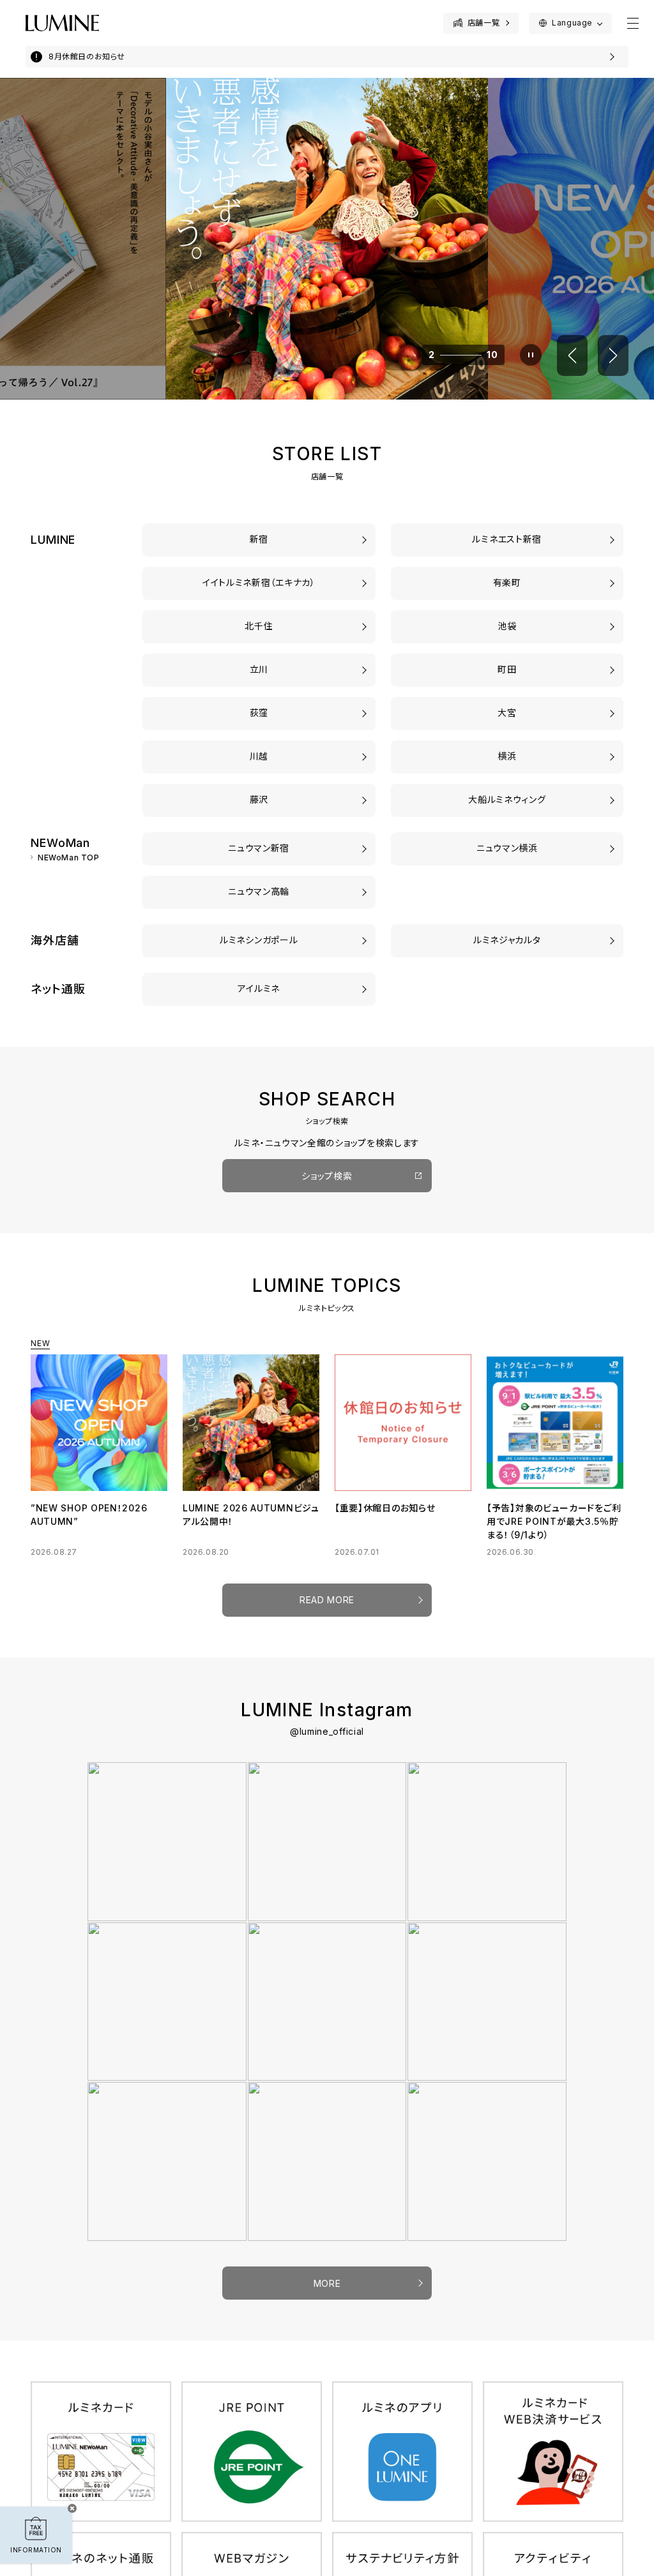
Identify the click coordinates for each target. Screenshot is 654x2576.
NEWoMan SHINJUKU (259, 848)
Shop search (327, 1176)
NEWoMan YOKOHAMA (507, 848)
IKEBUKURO (507, 626)
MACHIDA (507, 669)
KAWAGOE (259, 756)
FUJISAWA (259, 799)
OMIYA (507, 713)
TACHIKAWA (259, 669)
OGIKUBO (259, 713)
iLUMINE (259, 988)
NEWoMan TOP (69, 858)
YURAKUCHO (507, 582)
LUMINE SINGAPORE (259, 940)
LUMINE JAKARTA (507, 940)
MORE (327, 2283)
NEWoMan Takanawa (259, 891)
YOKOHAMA (507, 756)
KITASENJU (259, 626)
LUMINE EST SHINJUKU (507, 539)
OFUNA (507, 799)
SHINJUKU (259, 539)
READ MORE (327, 1600)
